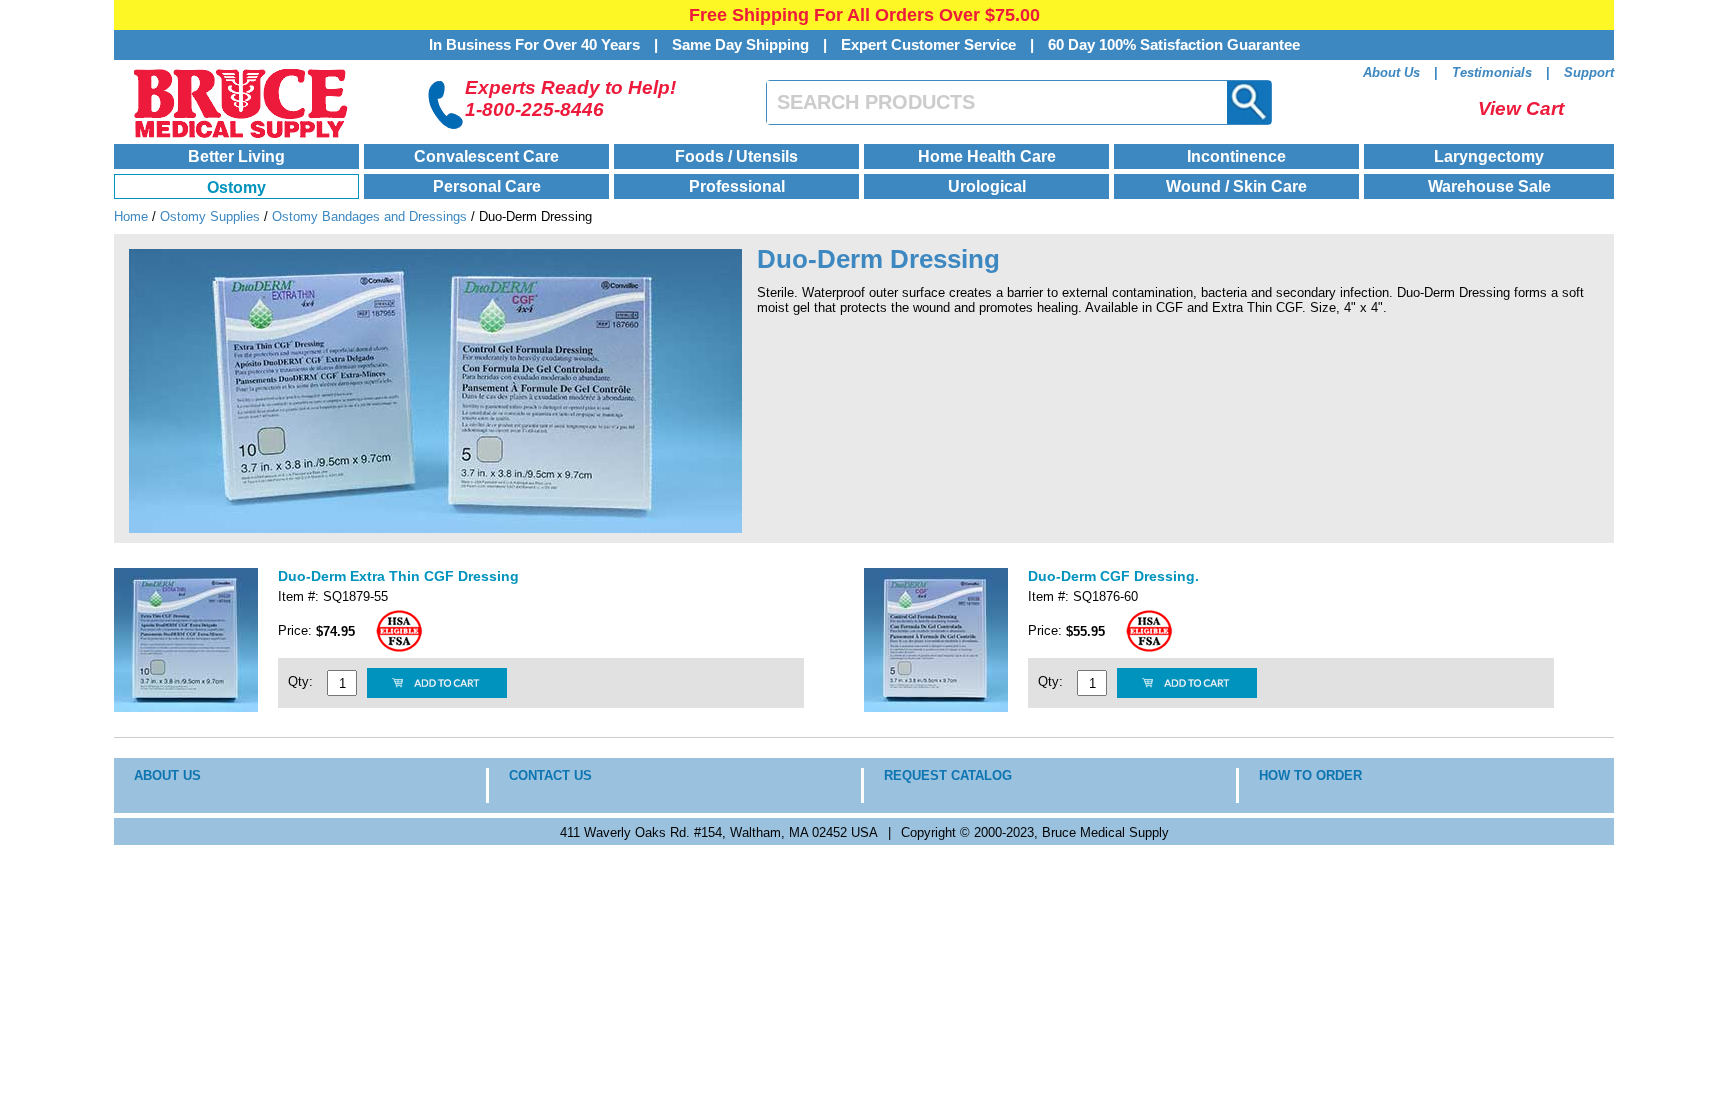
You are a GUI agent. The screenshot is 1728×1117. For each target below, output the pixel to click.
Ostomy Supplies (210, 216)
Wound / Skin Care (1236, 186)
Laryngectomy (1489, 156)
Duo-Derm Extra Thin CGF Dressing (398, 576)
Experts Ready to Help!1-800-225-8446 (570, 98)
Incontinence (1236, 156)
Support (1589, 72)
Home (131, 216)
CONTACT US (550, 775)
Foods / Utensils (736, 156)
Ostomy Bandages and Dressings (369, 216)
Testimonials (1492, 72)
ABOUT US (167, 775)
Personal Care (487, 186)
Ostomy (236, 187)
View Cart (1521, 108)
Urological (987, 186)
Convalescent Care (486, 156)
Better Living (236, 156)
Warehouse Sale (1489, 186)
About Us (1391, 72)
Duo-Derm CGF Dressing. (1113, 576)
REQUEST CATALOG (948, 775)
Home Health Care (987, 156)
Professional (737, 186)
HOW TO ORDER (1310, 775)
